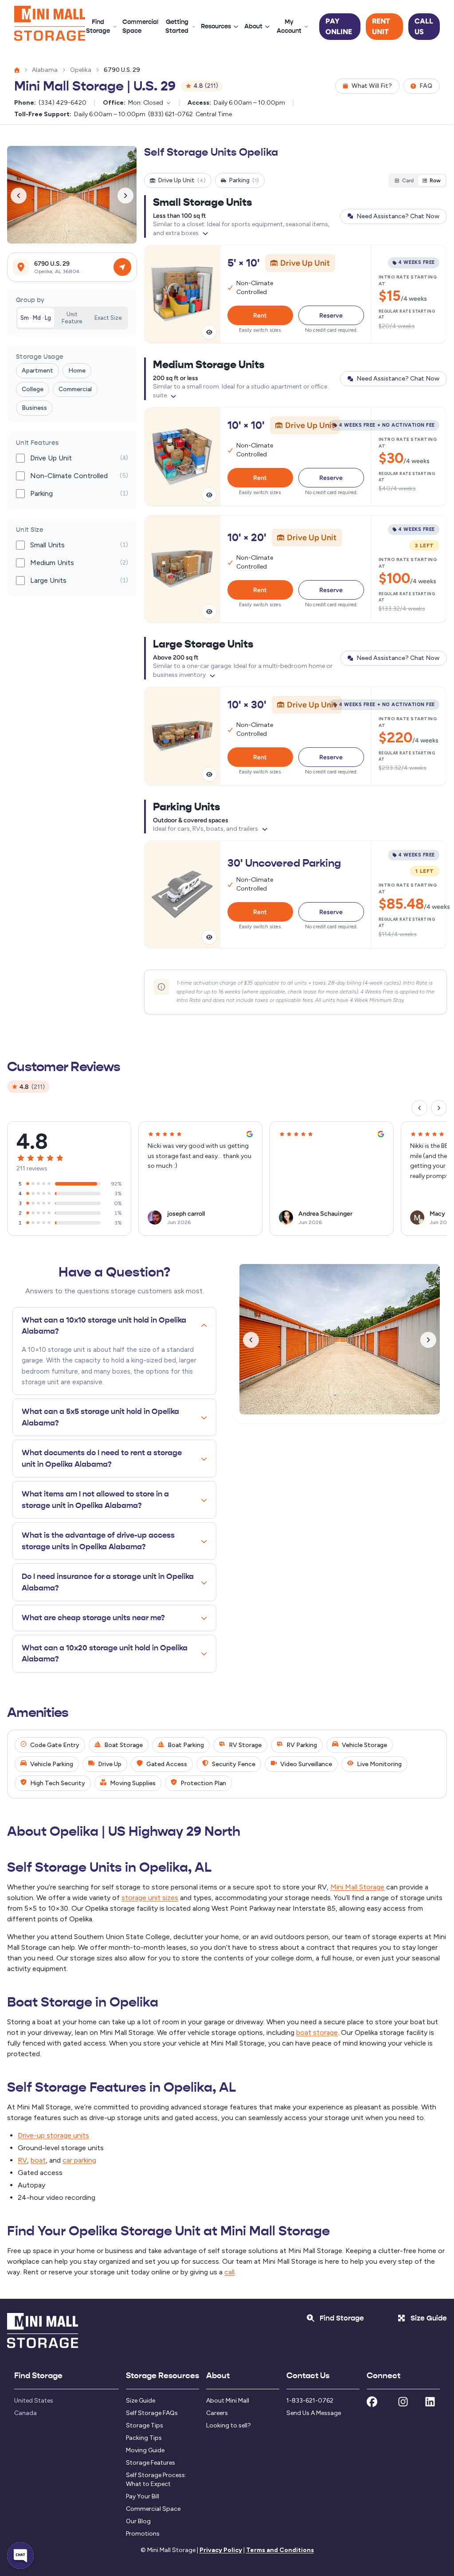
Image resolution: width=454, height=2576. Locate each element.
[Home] (50, 27)
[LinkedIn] (430, 2404)
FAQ (426, 86)
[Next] (439, 1108)
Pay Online (339, 26)
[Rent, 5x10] (295, 294)
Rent (260, 315)
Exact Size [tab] (108, 318)
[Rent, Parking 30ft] (295, 895)
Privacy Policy (221, 2550)
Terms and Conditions (280, 2550)
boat (38, 2160)
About (253, 26)
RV (22, 2160)
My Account (289, 26)
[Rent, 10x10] (295, 457)
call (229, 2272)
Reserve (331, 315)
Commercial (75, 389)
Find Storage (98, 26)
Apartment (37, 371)
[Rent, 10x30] (295, 736)
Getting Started (177, 26)
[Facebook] (372, 2404)
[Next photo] (125, 196)
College (33, 389)
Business (34, 408)
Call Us (424, 26)
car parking (79, 2160)
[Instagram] (403, 2404)
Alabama (45, 70)
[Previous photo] (19, 196)
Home (77, 371)
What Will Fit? (372, 86)
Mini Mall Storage (357, 1887)
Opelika (81, 70)
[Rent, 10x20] (295, 569)
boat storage (317, 2032)
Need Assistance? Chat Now (398, 216)
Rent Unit (381, 26)
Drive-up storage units (53, 2135)
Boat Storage (123, 1745)
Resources (216, 26)
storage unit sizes (150, 1898)
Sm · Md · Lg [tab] (36, 318)
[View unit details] (209, 332)
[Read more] (205, 233)
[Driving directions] (122, 267)
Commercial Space (140, 26)
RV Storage (245, 1745)
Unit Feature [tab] (72, 318)
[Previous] (419, 1108)
